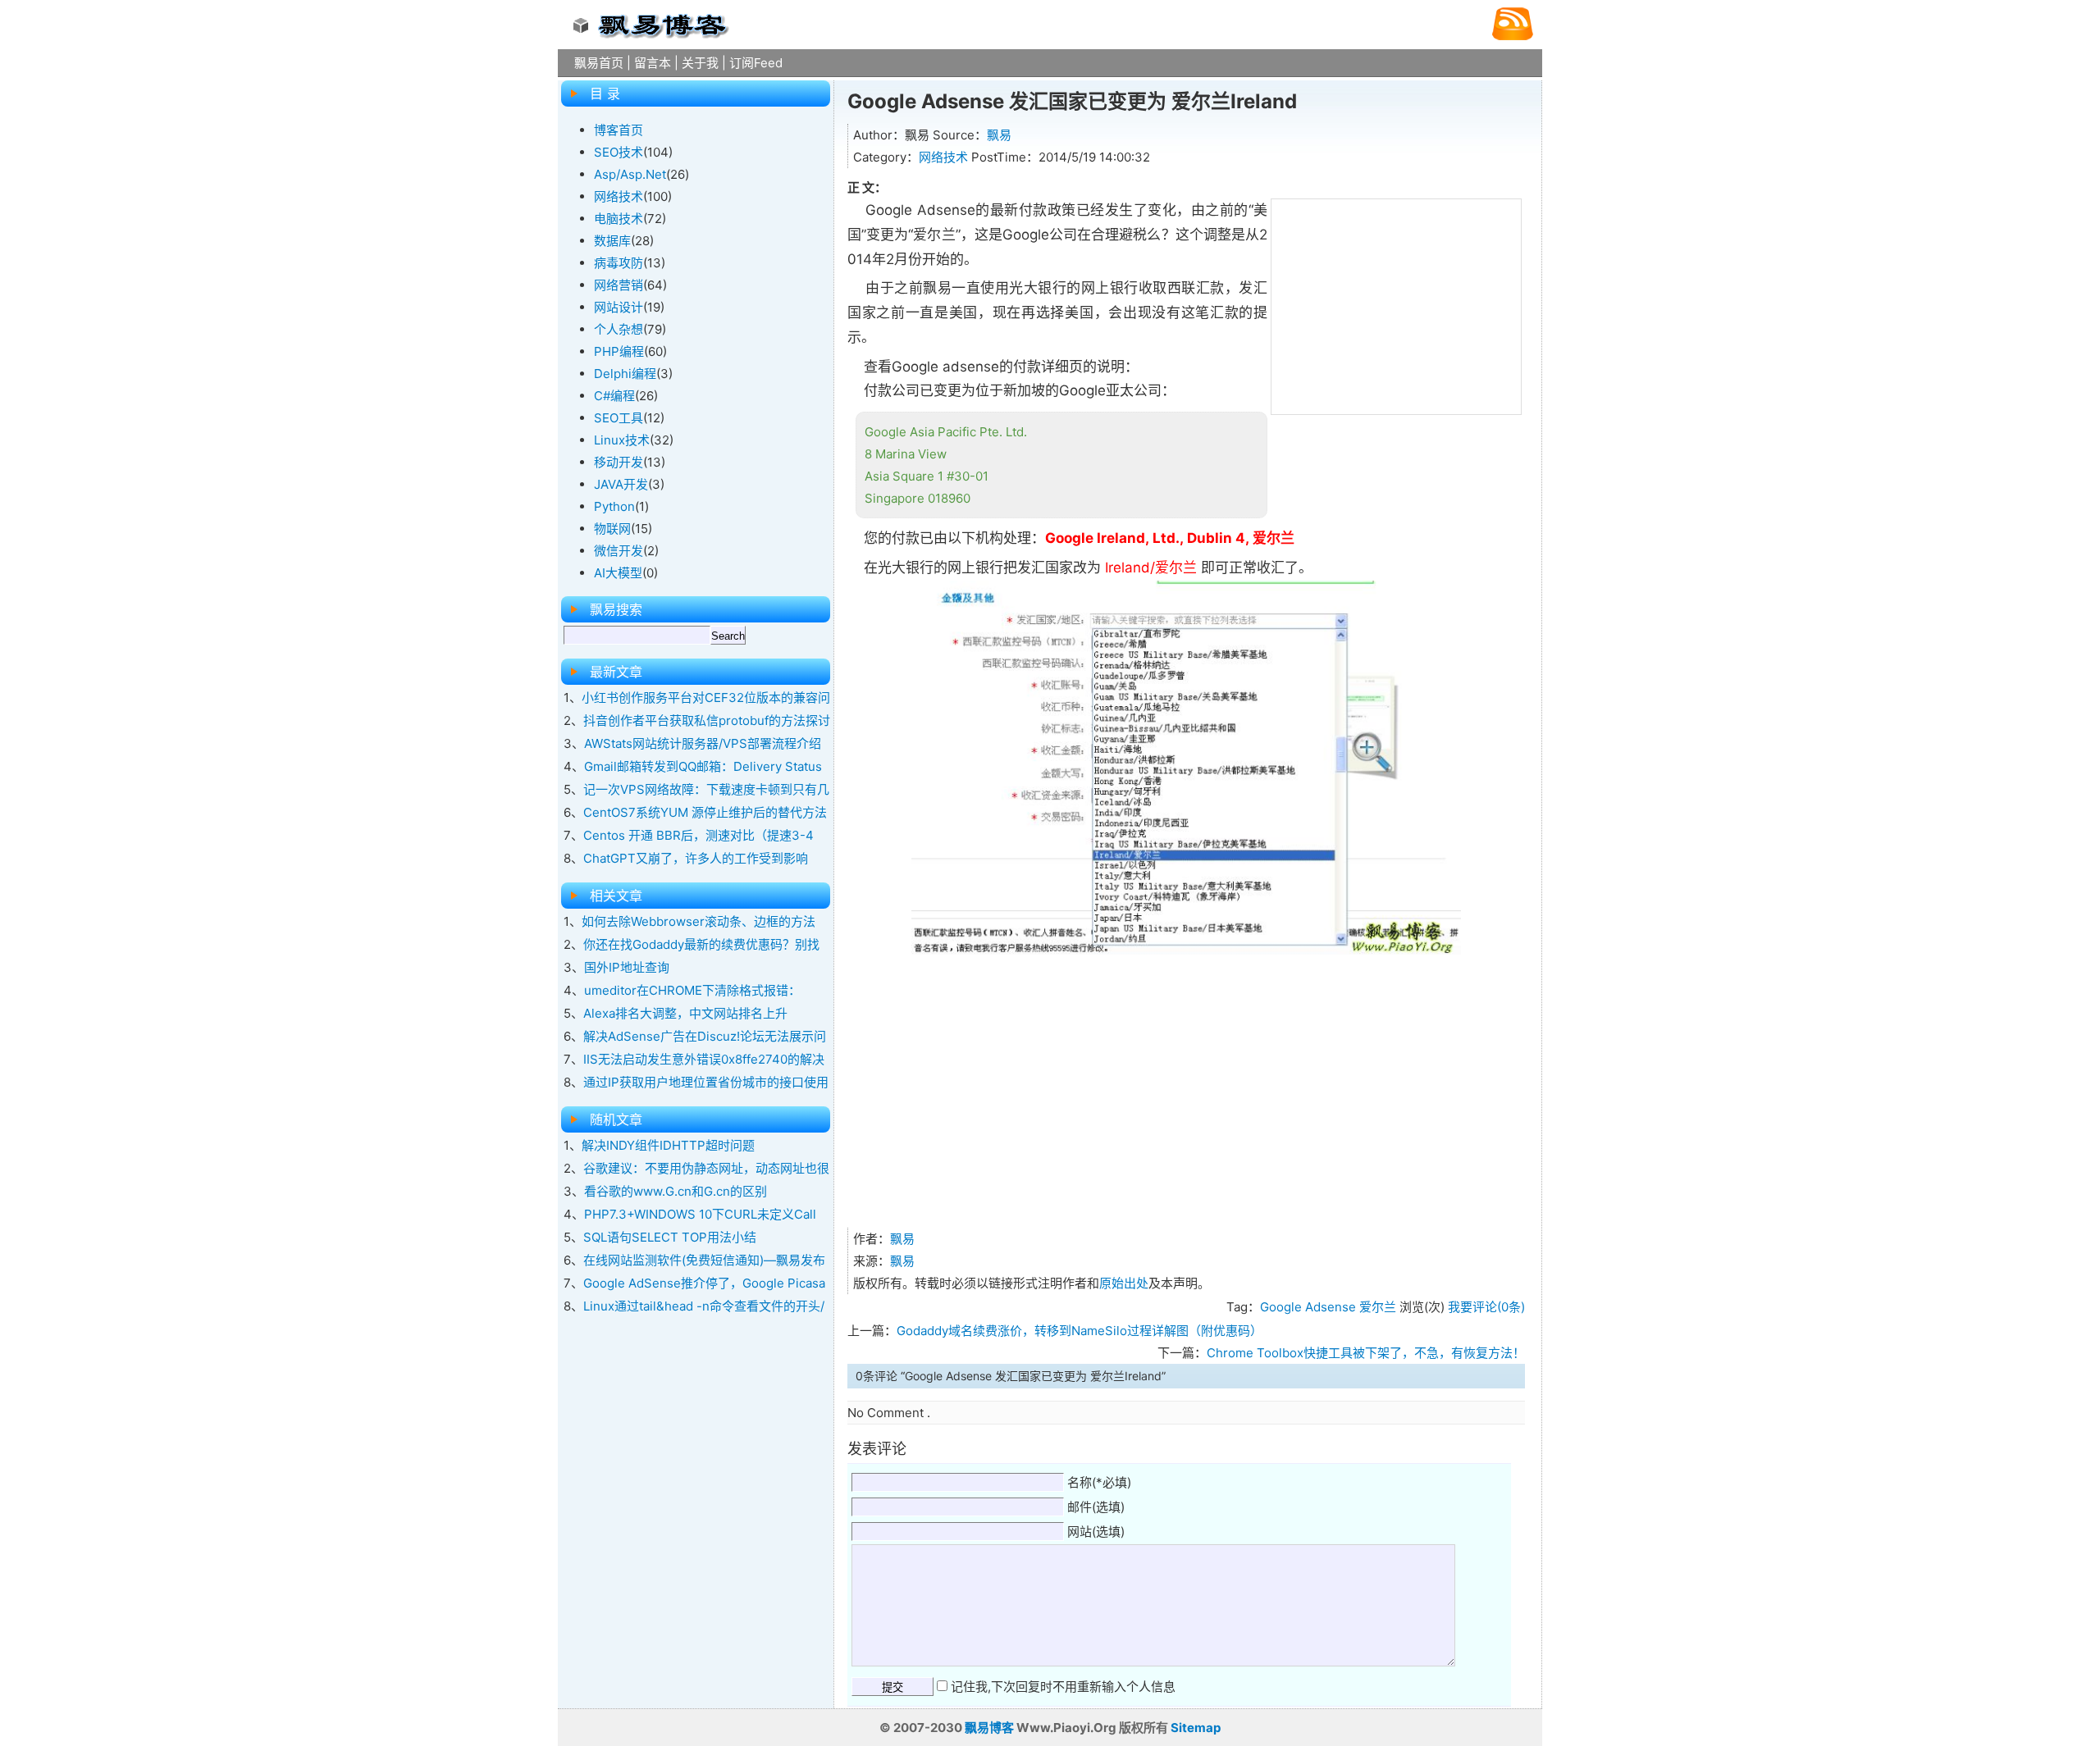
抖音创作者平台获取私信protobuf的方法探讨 (707, 720)
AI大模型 (618, 573)
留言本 (653, 63)
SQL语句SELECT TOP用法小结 (670, 1237)
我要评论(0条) (1486, 1307)
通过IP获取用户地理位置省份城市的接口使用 (706, 1082)
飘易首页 (599, 63)
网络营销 (619, 285)
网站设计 (619, 307)
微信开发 (619, 551)
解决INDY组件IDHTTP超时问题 (668, 1145)
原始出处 (1124, 1283)
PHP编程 (619, 351)
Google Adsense (1308, 1307)
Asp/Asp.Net (630, 174)
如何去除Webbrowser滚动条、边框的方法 (698, 921)
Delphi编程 (625, 374)
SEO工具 (619, 418)
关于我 (700, 63)
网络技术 (943, 157)
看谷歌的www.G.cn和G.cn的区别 (676, 1191)
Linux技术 (622, 440)
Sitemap (1196, 1728)
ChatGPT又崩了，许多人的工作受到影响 (696, 858)
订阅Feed (756, 63)
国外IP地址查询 (627, 967)
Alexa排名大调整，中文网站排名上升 (685, 1013)
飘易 (999, 135)
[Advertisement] (1396, 303)
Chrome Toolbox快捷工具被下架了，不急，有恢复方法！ (1366, 1353)
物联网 (612, 529)
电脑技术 (619, 219)
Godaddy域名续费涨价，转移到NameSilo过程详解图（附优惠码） (1080, 1331)
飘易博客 (989, 1728)
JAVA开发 (621, 484)
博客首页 (619, 130)
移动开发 (619, 462)
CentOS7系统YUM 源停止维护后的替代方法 (705, 812)
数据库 (612, 241)
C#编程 (614, 396)
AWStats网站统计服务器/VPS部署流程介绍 (703, 743)
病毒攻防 (619, 263)
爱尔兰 (1378, 1307)
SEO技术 (619, 152)
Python (614, 506)
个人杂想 (619, 329)
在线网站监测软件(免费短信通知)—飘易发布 (704, 1260)
